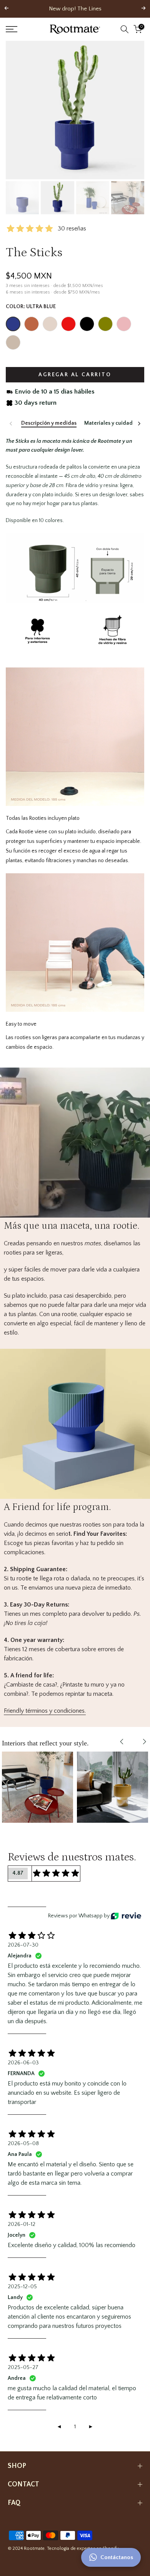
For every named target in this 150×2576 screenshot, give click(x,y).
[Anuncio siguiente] (143, 9)
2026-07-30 (23, 1945)
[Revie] (126, 1916)
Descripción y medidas (49, 423)
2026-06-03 (23, 2063)
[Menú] (21, 29)
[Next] (139, 424)
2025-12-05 (22, 2287)
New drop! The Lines (75, 9)
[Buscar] (125, 29)
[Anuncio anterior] (7, 9)
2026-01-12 (22, 2224)
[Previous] (11, 424)
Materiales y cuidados (111, 423)
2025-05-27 (23, 2367)
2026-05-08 (23, 2144)
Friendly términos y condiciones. (45, 1711)
